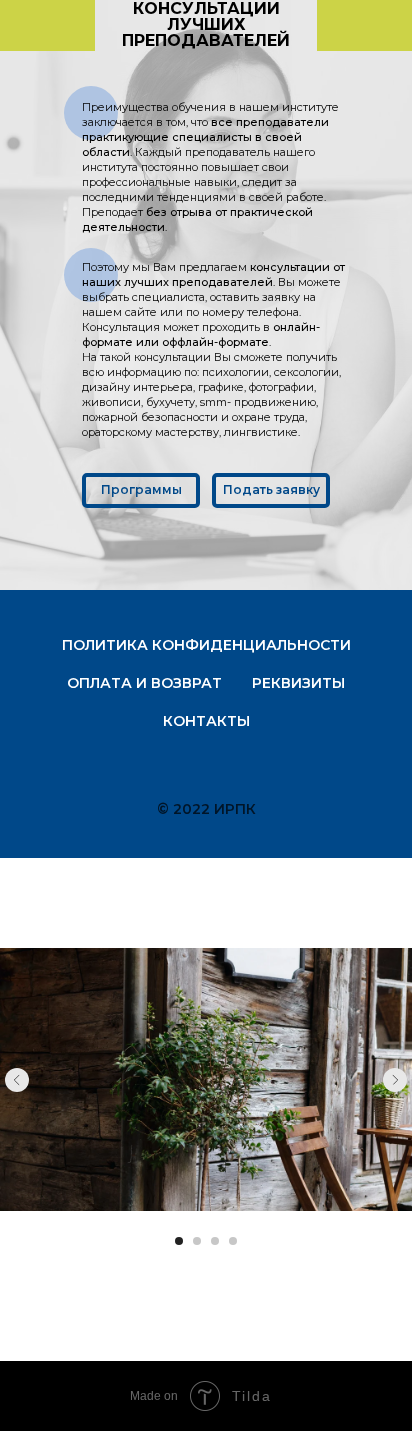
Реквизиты (298, 683)
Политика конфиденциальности (206, 645)
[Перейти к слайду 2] (197, 1241)
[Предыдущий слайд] (17, 1080)
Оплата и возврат (144, 683)
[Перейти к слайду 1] (179, 1241)
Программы (141, 489)
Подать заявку (271, 489)
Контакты (206, 721)
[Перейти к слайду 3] (215, 1241)
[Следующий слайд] (395, 1080)
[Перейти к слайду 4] (233, 1241)
